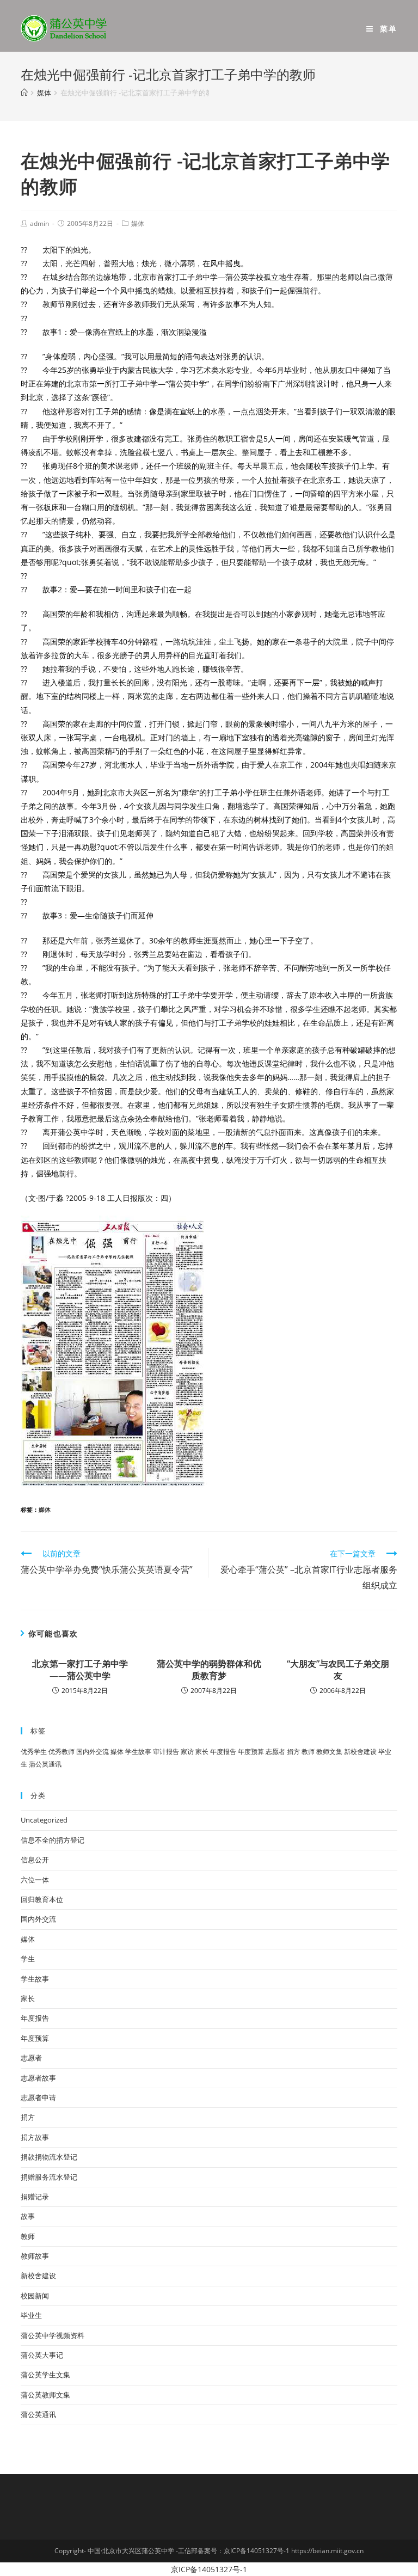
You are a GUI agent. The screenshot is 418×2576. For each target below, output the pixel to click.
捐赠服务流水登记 (49, 2177)
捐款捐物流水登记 (49, 2157)
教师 (308, 1752)
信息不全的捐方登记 (53, 1840)
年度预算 (251, 1752)
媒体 (138, 223)
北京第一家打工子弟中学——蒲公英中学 (80, 1670)
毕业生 (31, 2315)
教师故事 (35, 2256)
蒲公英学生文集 (45, 2375)
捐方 (293, 1752)
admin (39, 223)
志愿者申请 (38, 2097)
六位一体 (35, 1880)
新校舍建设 (360, 1752)
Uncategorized (44, 1820)
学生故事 (138, 1752)
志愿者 (275, 1752)
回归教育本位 (42, 1899)
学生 (28, 1959)
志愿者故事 (38, 2078)
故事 (28, 2216)
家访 (187, 1752)
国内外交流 (93, 1752)
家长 (202, 1752)
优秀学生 (34, 1752)
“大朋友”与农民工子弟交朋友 (338, 1670)
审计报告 (166, 1752)
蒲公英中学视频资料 (53, 2335)
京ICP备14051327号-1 (209, 2569)
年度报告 (223, 1752)
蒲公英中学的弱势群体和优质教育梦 (209, 1670)
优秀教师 (62, 1752)
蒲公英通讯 (45, 1764)
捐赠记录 (35, 2197)
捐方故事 (35, 2137)
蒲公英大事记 (42, 2355)
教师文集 (329, 1752)
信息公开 (35, 1860)
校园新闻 (35, 2296)
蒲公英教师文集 (45, 2395)
